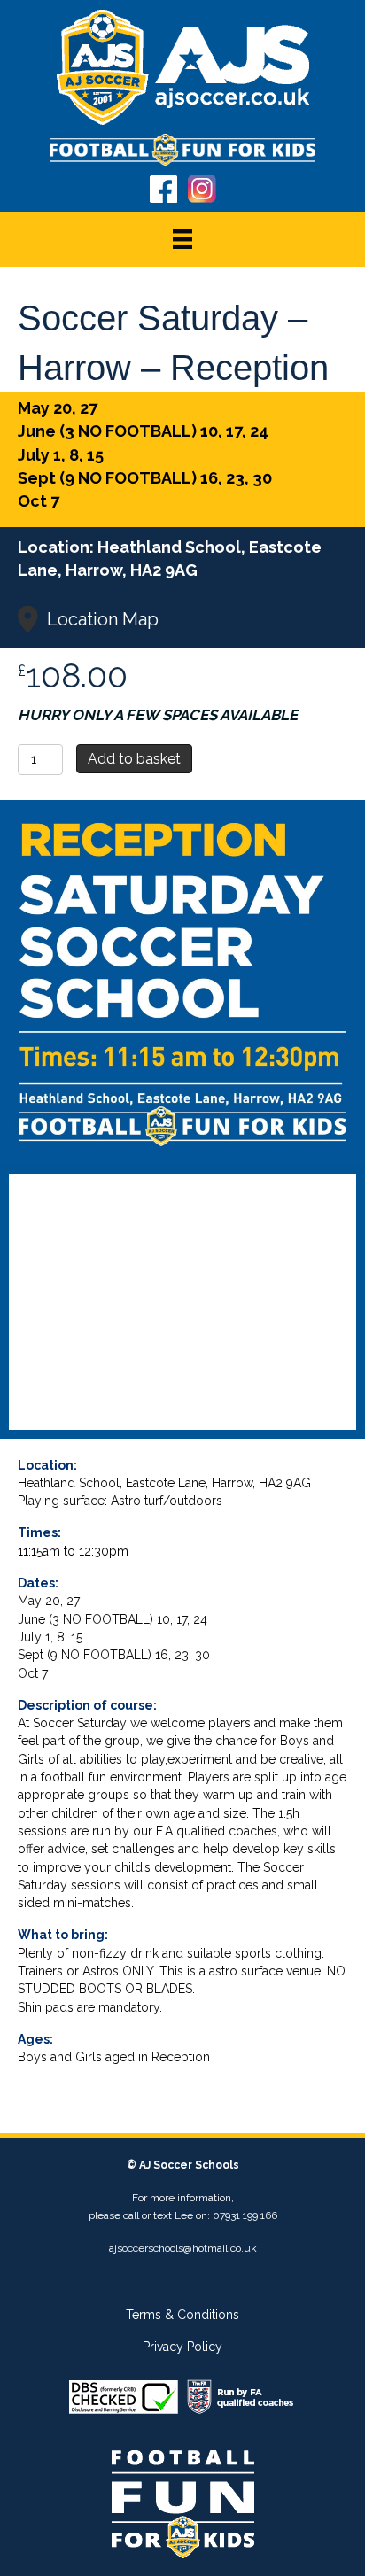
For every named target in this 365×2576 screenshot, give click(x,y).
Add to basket (134, 759)
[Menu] (182, 239)
